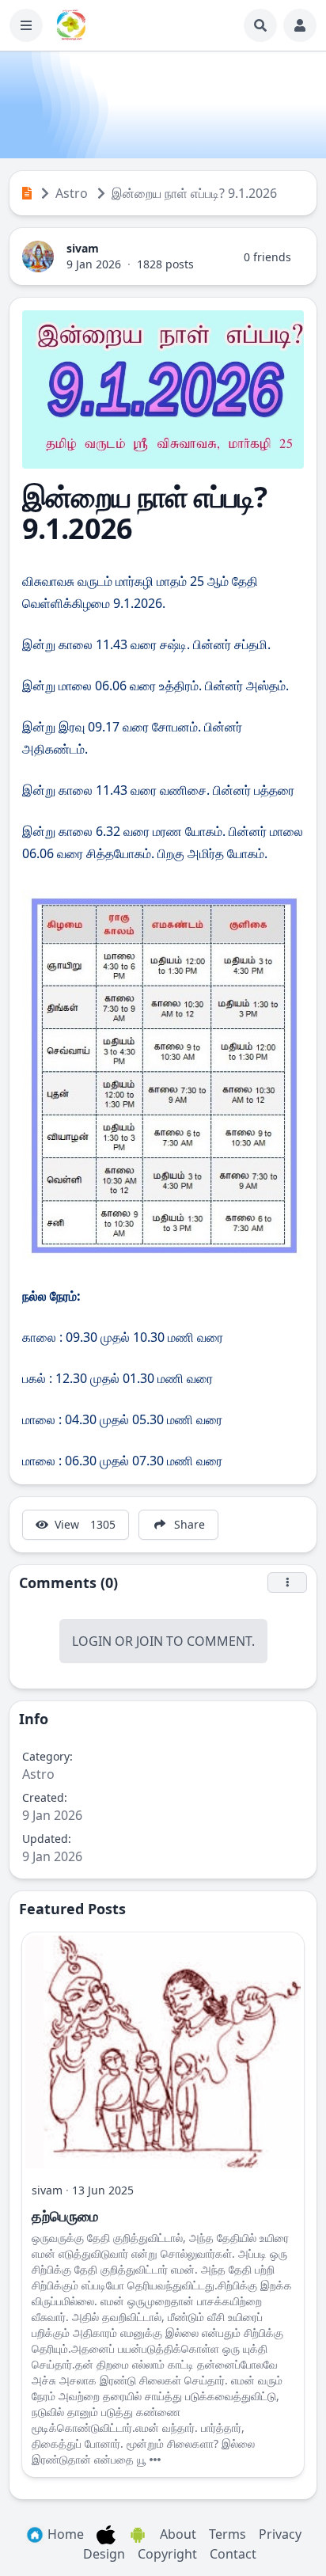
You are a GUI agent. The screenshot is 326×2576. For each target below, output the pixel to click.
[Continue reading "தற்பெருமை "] (155, 2459)
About (178, 2534)
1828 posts (165, 264)
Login (92, 1641)
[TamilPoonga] (71, 25)
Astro (72, 193)
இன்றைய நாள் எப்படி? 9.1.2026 (194, 193)
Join (150, 1641)
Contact (233, 2554)
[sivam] (38, 255)
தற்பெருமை (65, 2216)
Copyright (167, 2554)
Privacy (280, 2534)
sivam (83, 248)
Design (104, 2554)
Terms (227, 2534)
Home (64, 2534)
